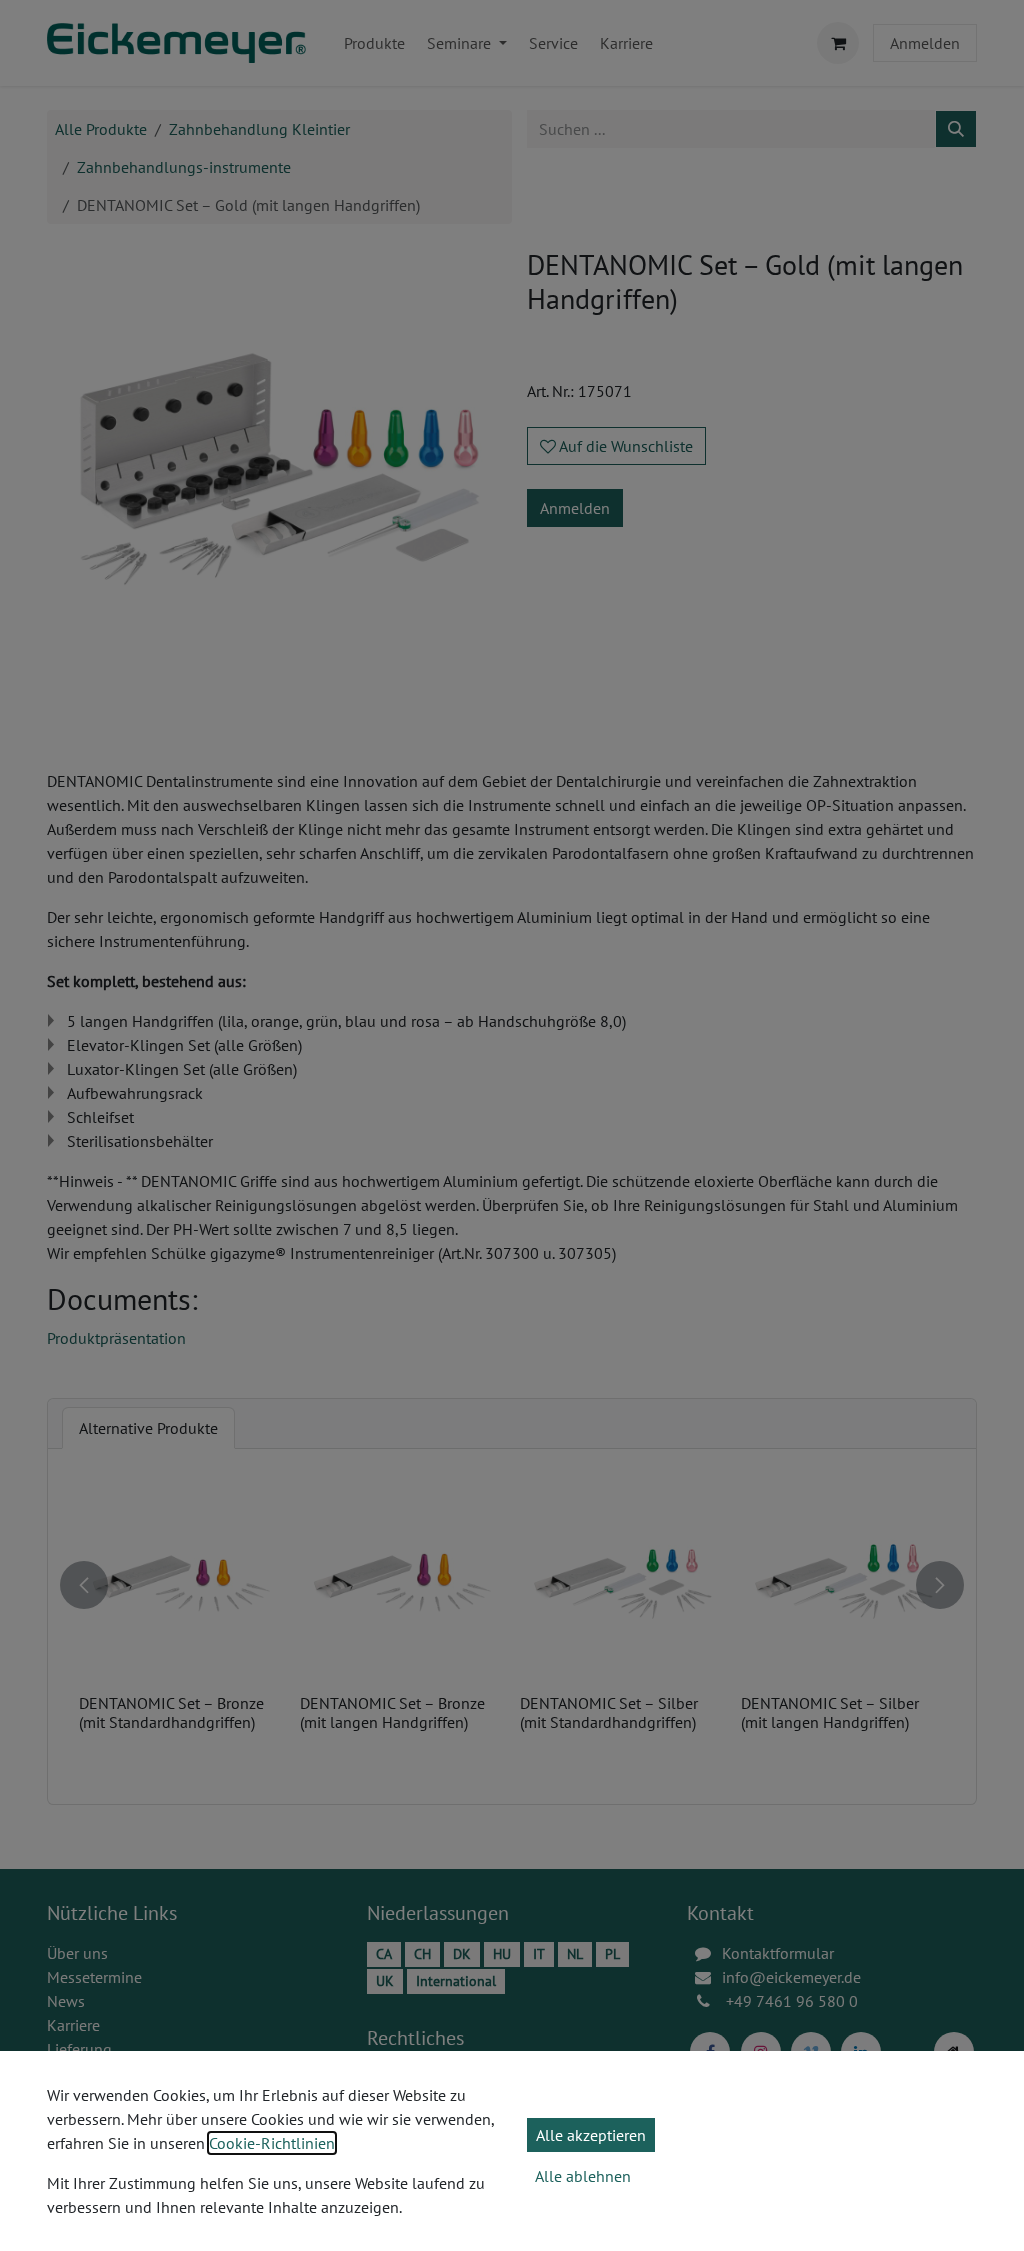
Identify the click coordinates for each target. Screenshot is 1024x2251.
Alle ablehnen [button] (583, 2176)
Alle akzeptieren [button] (591, 2135)
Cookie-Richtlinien (272, 2143)
